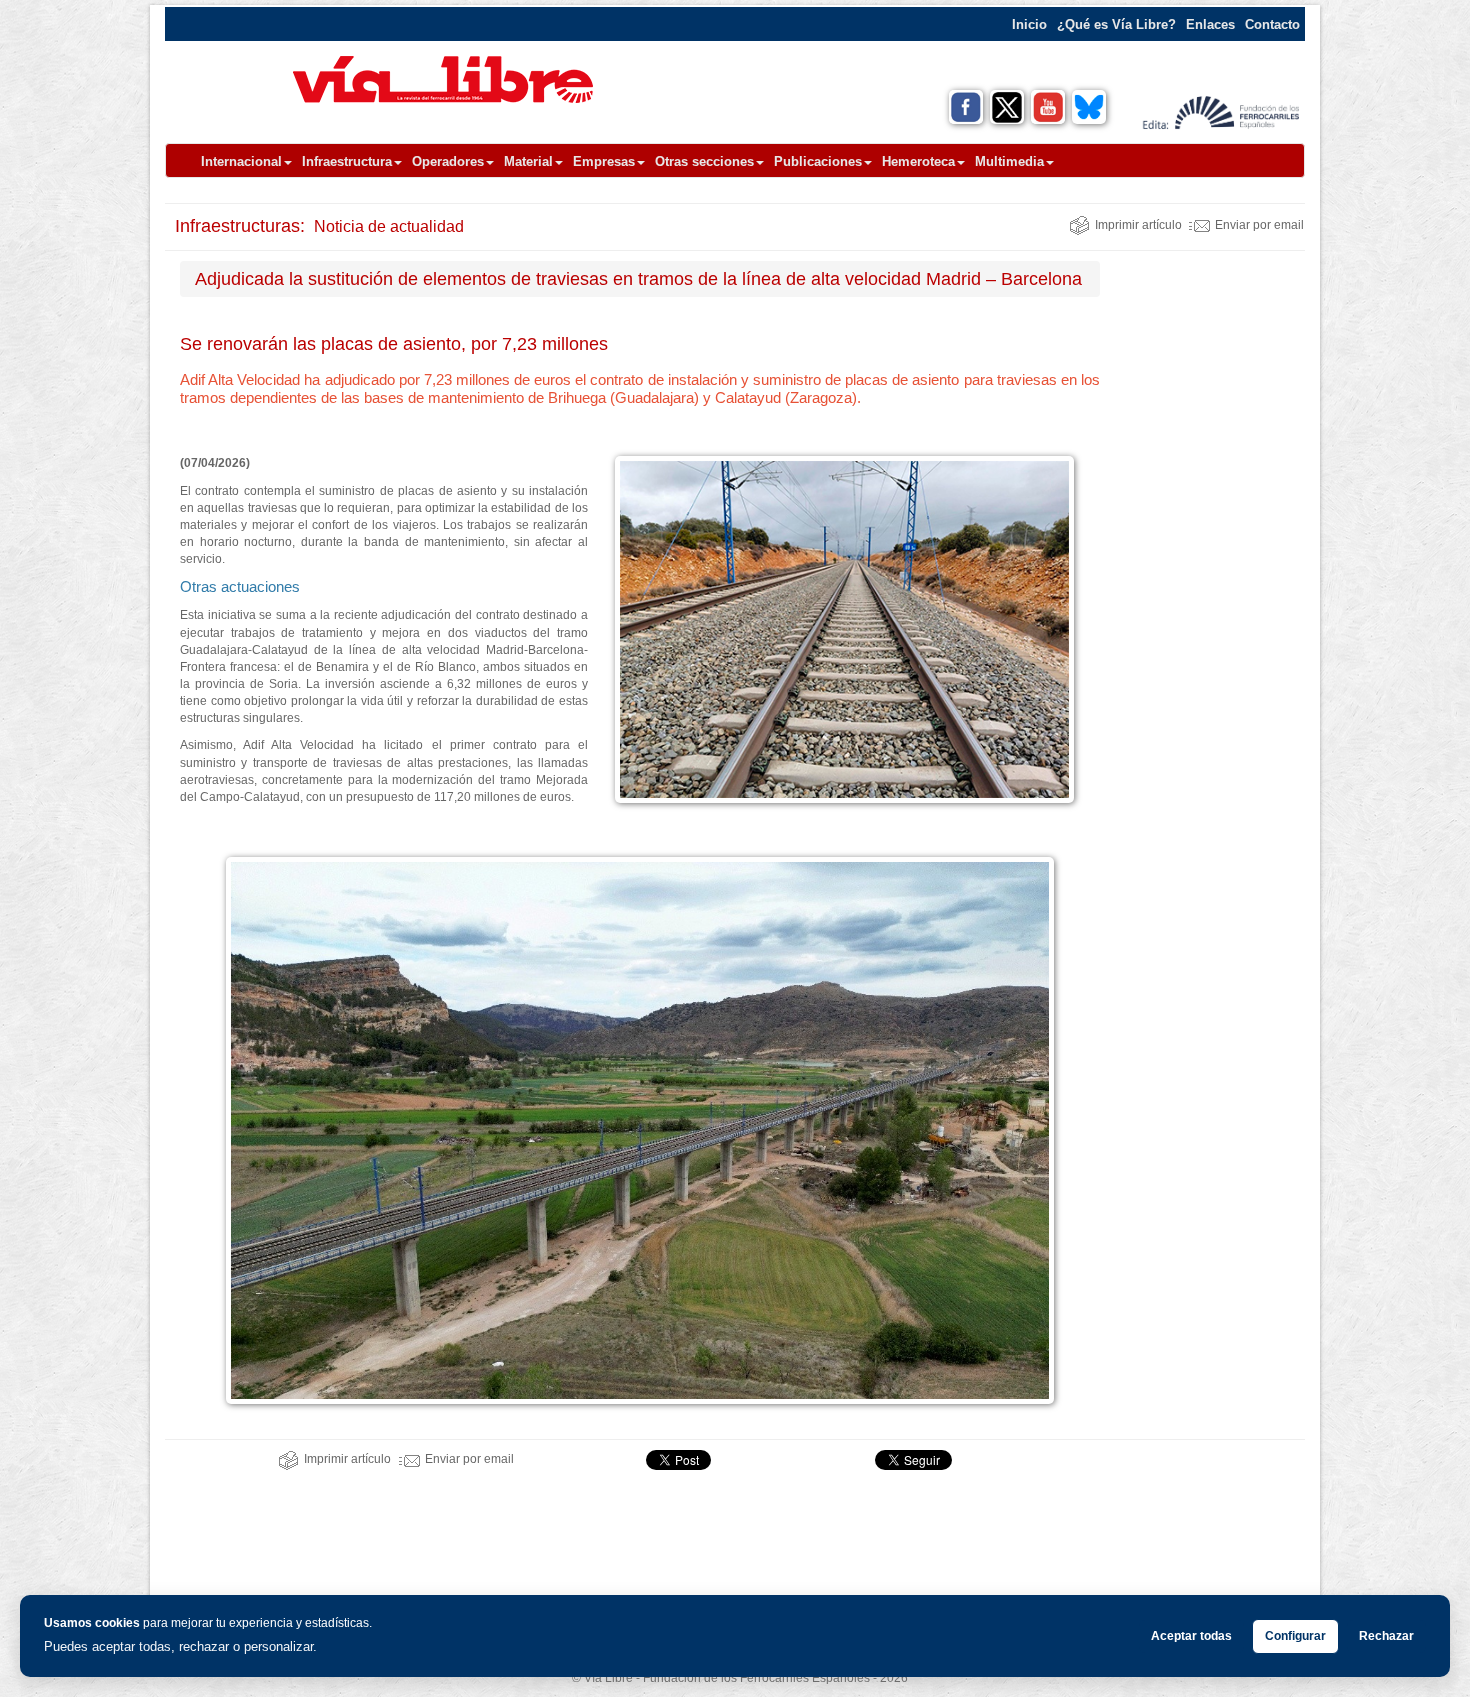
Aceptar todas (1191, 1636)
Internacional (241, 161)
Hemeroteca (918, 161)
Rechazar (1386, 1636)
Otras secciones (704, 161)
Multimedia (1009, 161)
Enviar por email (1259, 225)
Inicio (1029, 24)
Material (528, 161)
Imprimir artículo (1138, 225)
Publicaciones (818, 161)
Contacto (1272, 24)
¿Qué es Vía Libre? (1116, 24)
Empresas (604, 161)
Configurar (1295, 1636)
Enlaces (1210, 24)
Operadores (448, 161)
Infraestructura (347, 161)
